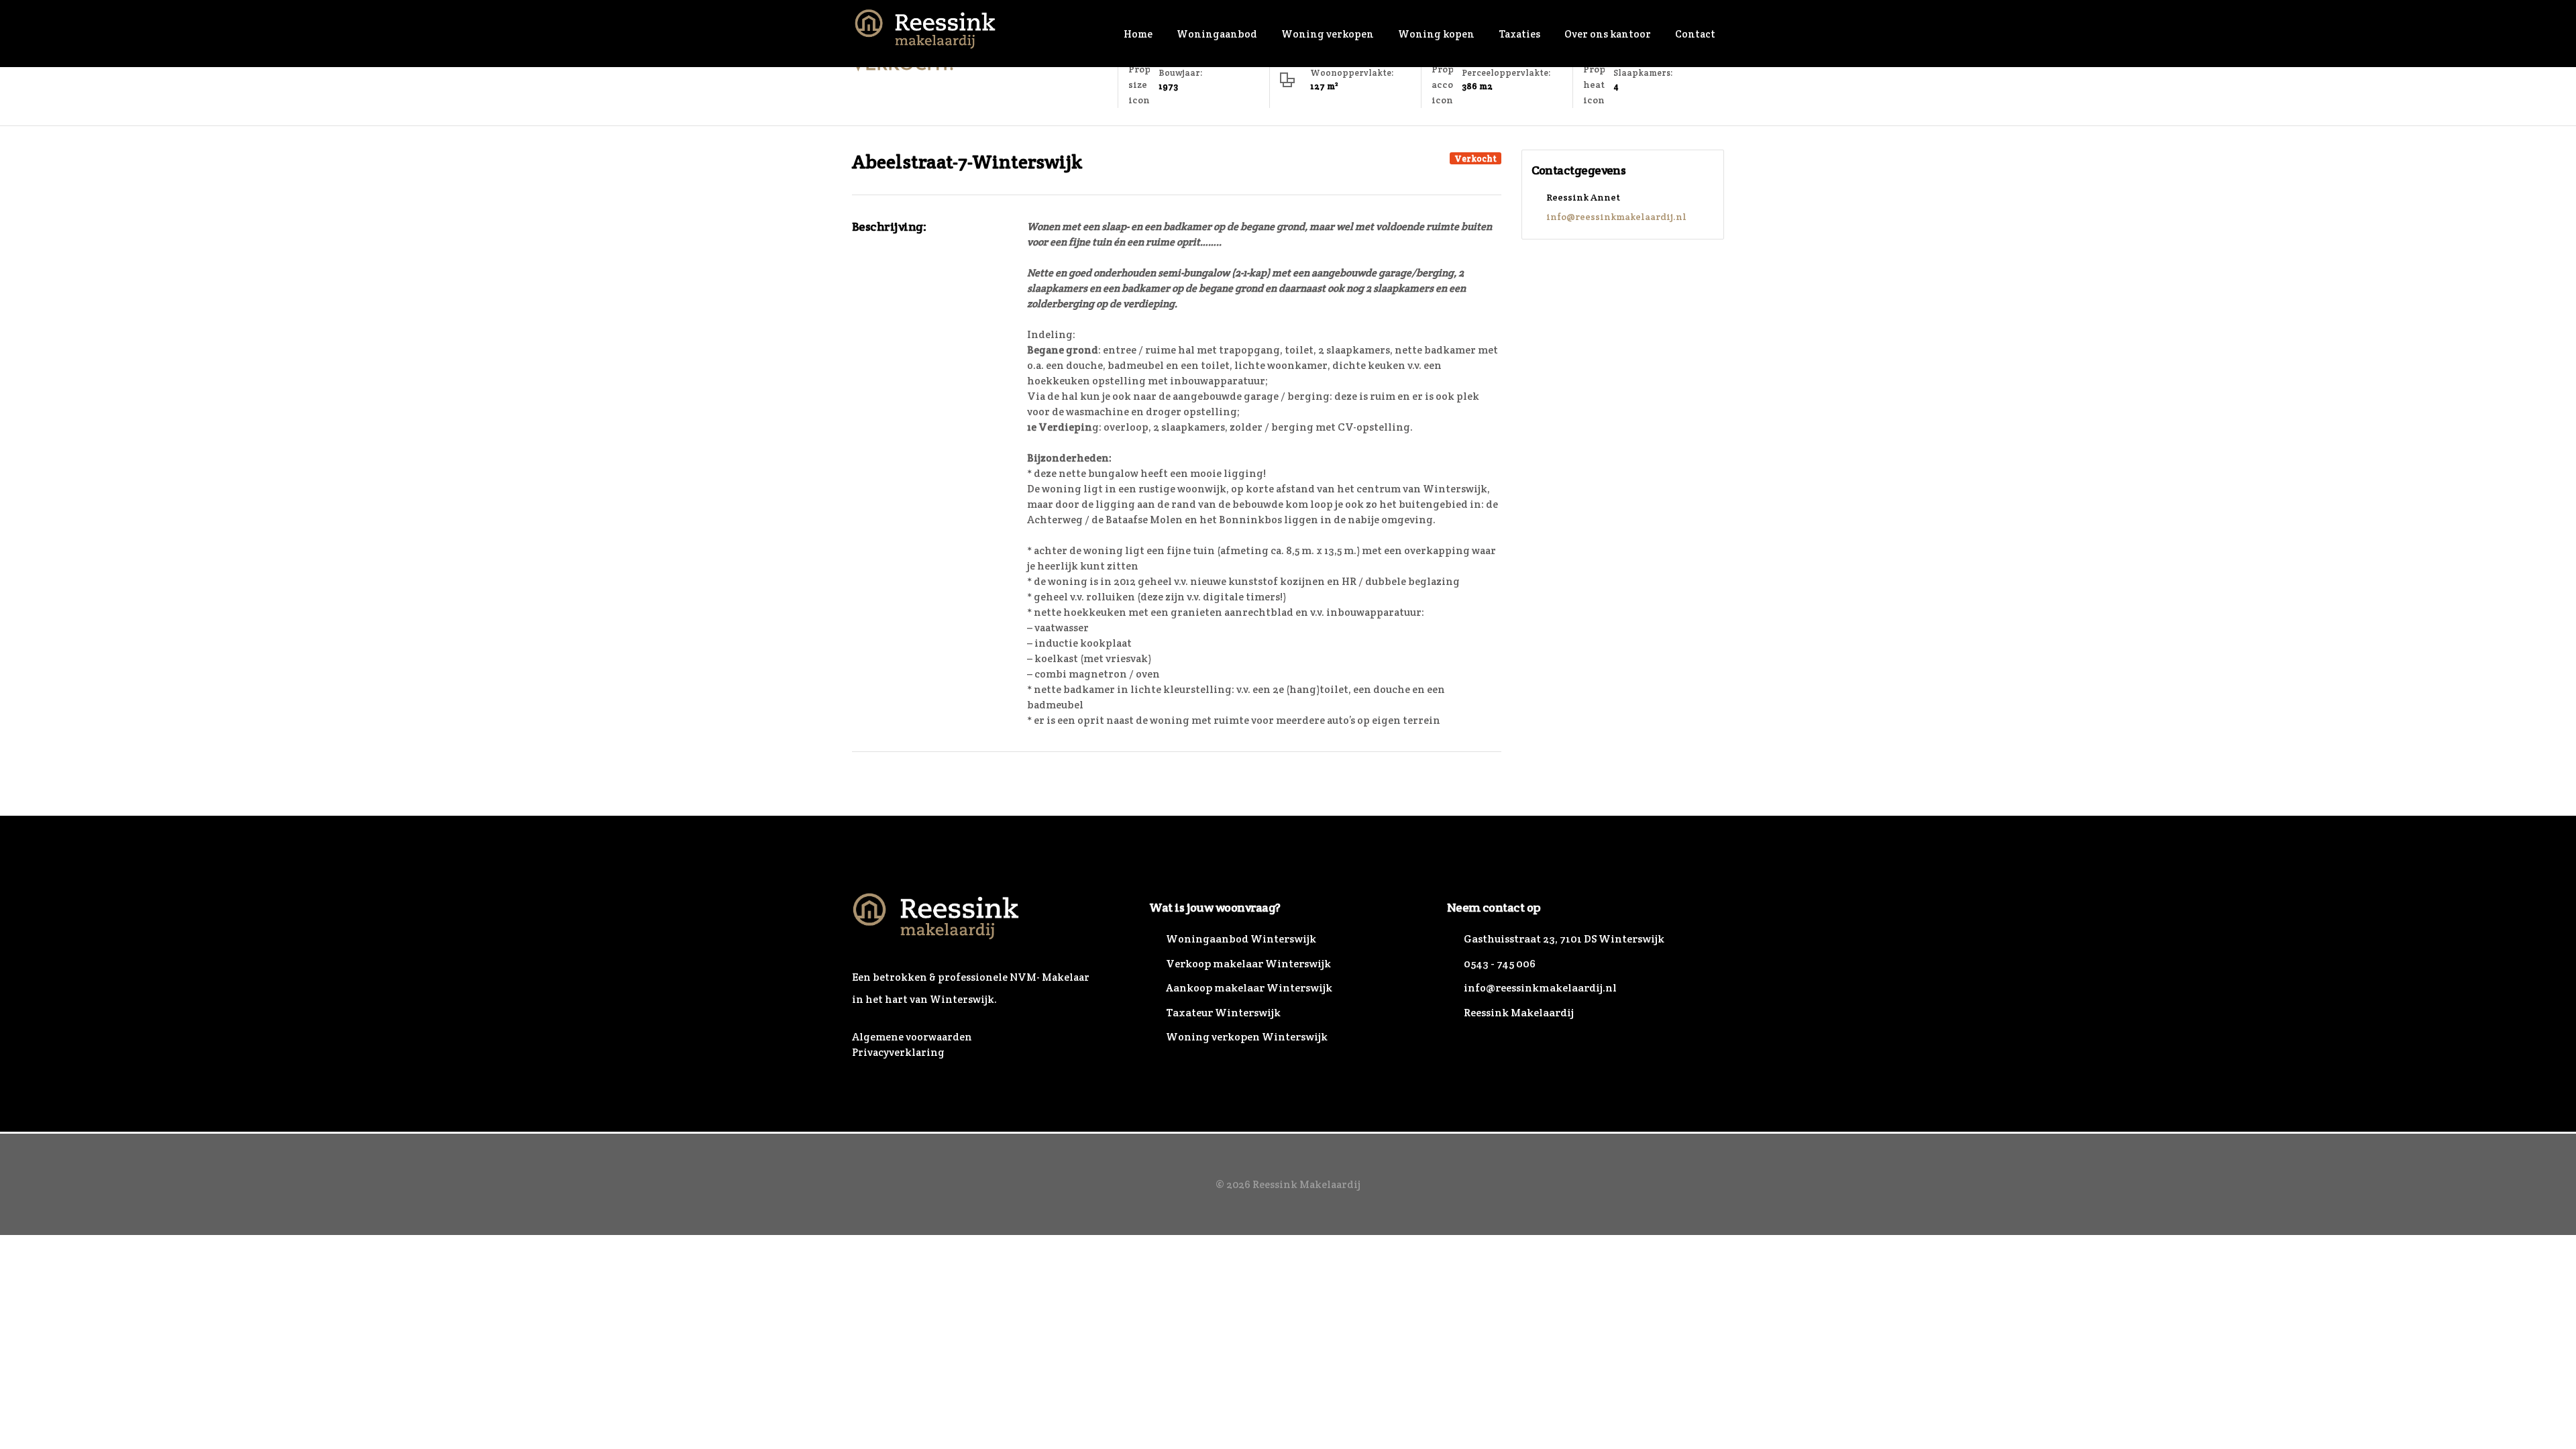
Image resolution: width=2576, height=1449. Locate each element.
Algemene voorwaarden (912, 1037)
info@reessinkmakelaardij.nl (1616, 217)
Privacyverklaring (898, 1052)
